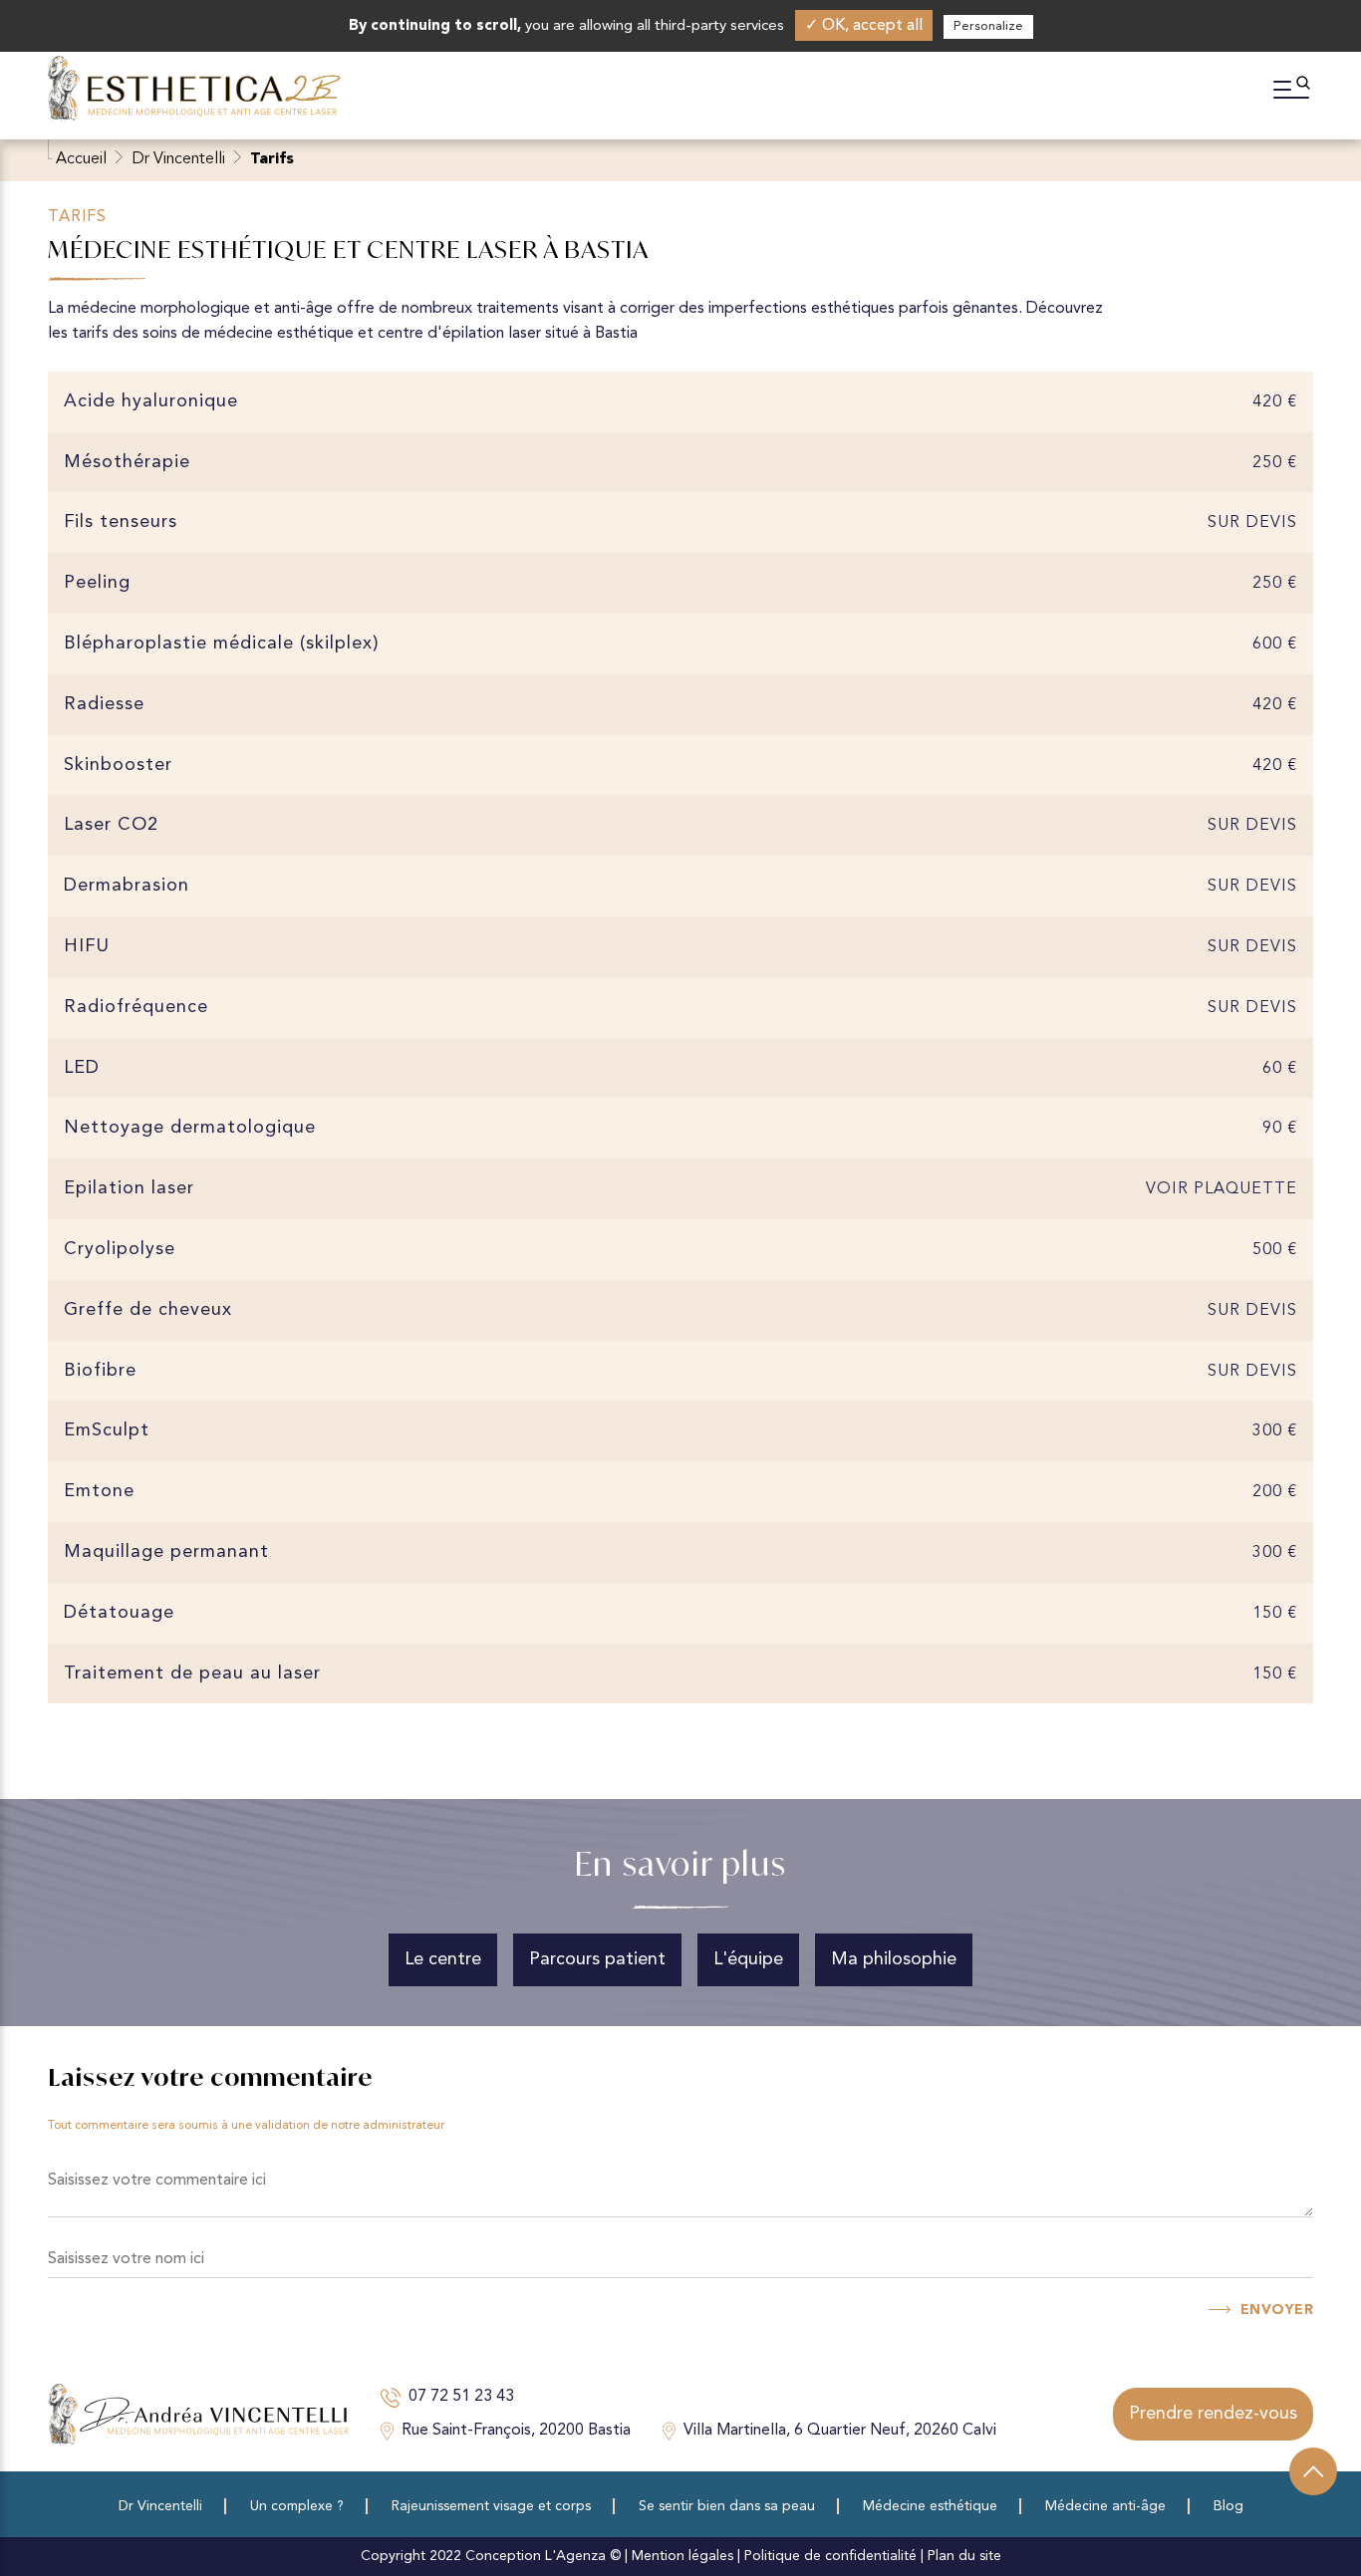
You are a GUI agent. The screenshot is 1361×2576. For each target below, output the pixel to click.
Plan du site (964, 2556)
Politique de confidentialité (830, 2556)
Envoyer (1277, 2310)
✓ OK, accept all (864, 26)
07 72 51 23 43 (461, 2397)
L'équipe (748, 1959)
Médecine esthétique (930, 2506)
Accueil (81, 159)
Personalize (988, 26)
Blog (1228, 2506)
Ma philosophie (894, 1959)
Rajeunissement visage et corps (491, 2506)
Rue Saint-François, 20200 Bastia (516, 2431)
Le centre (443, 1959)
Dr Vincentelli (178, 159)
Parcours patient (597, 1959)
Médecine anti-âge (1105, 2506)
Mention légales (682, 2556)
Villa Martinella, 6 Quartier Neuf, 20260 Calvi (840, 2431)
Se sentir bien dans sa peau (727, 2506)
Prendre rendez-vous (1213, 2414)
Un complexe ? (297, 2506)
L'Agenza (575, 2556)
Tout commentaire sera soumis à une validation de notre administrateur (246, 2126)
